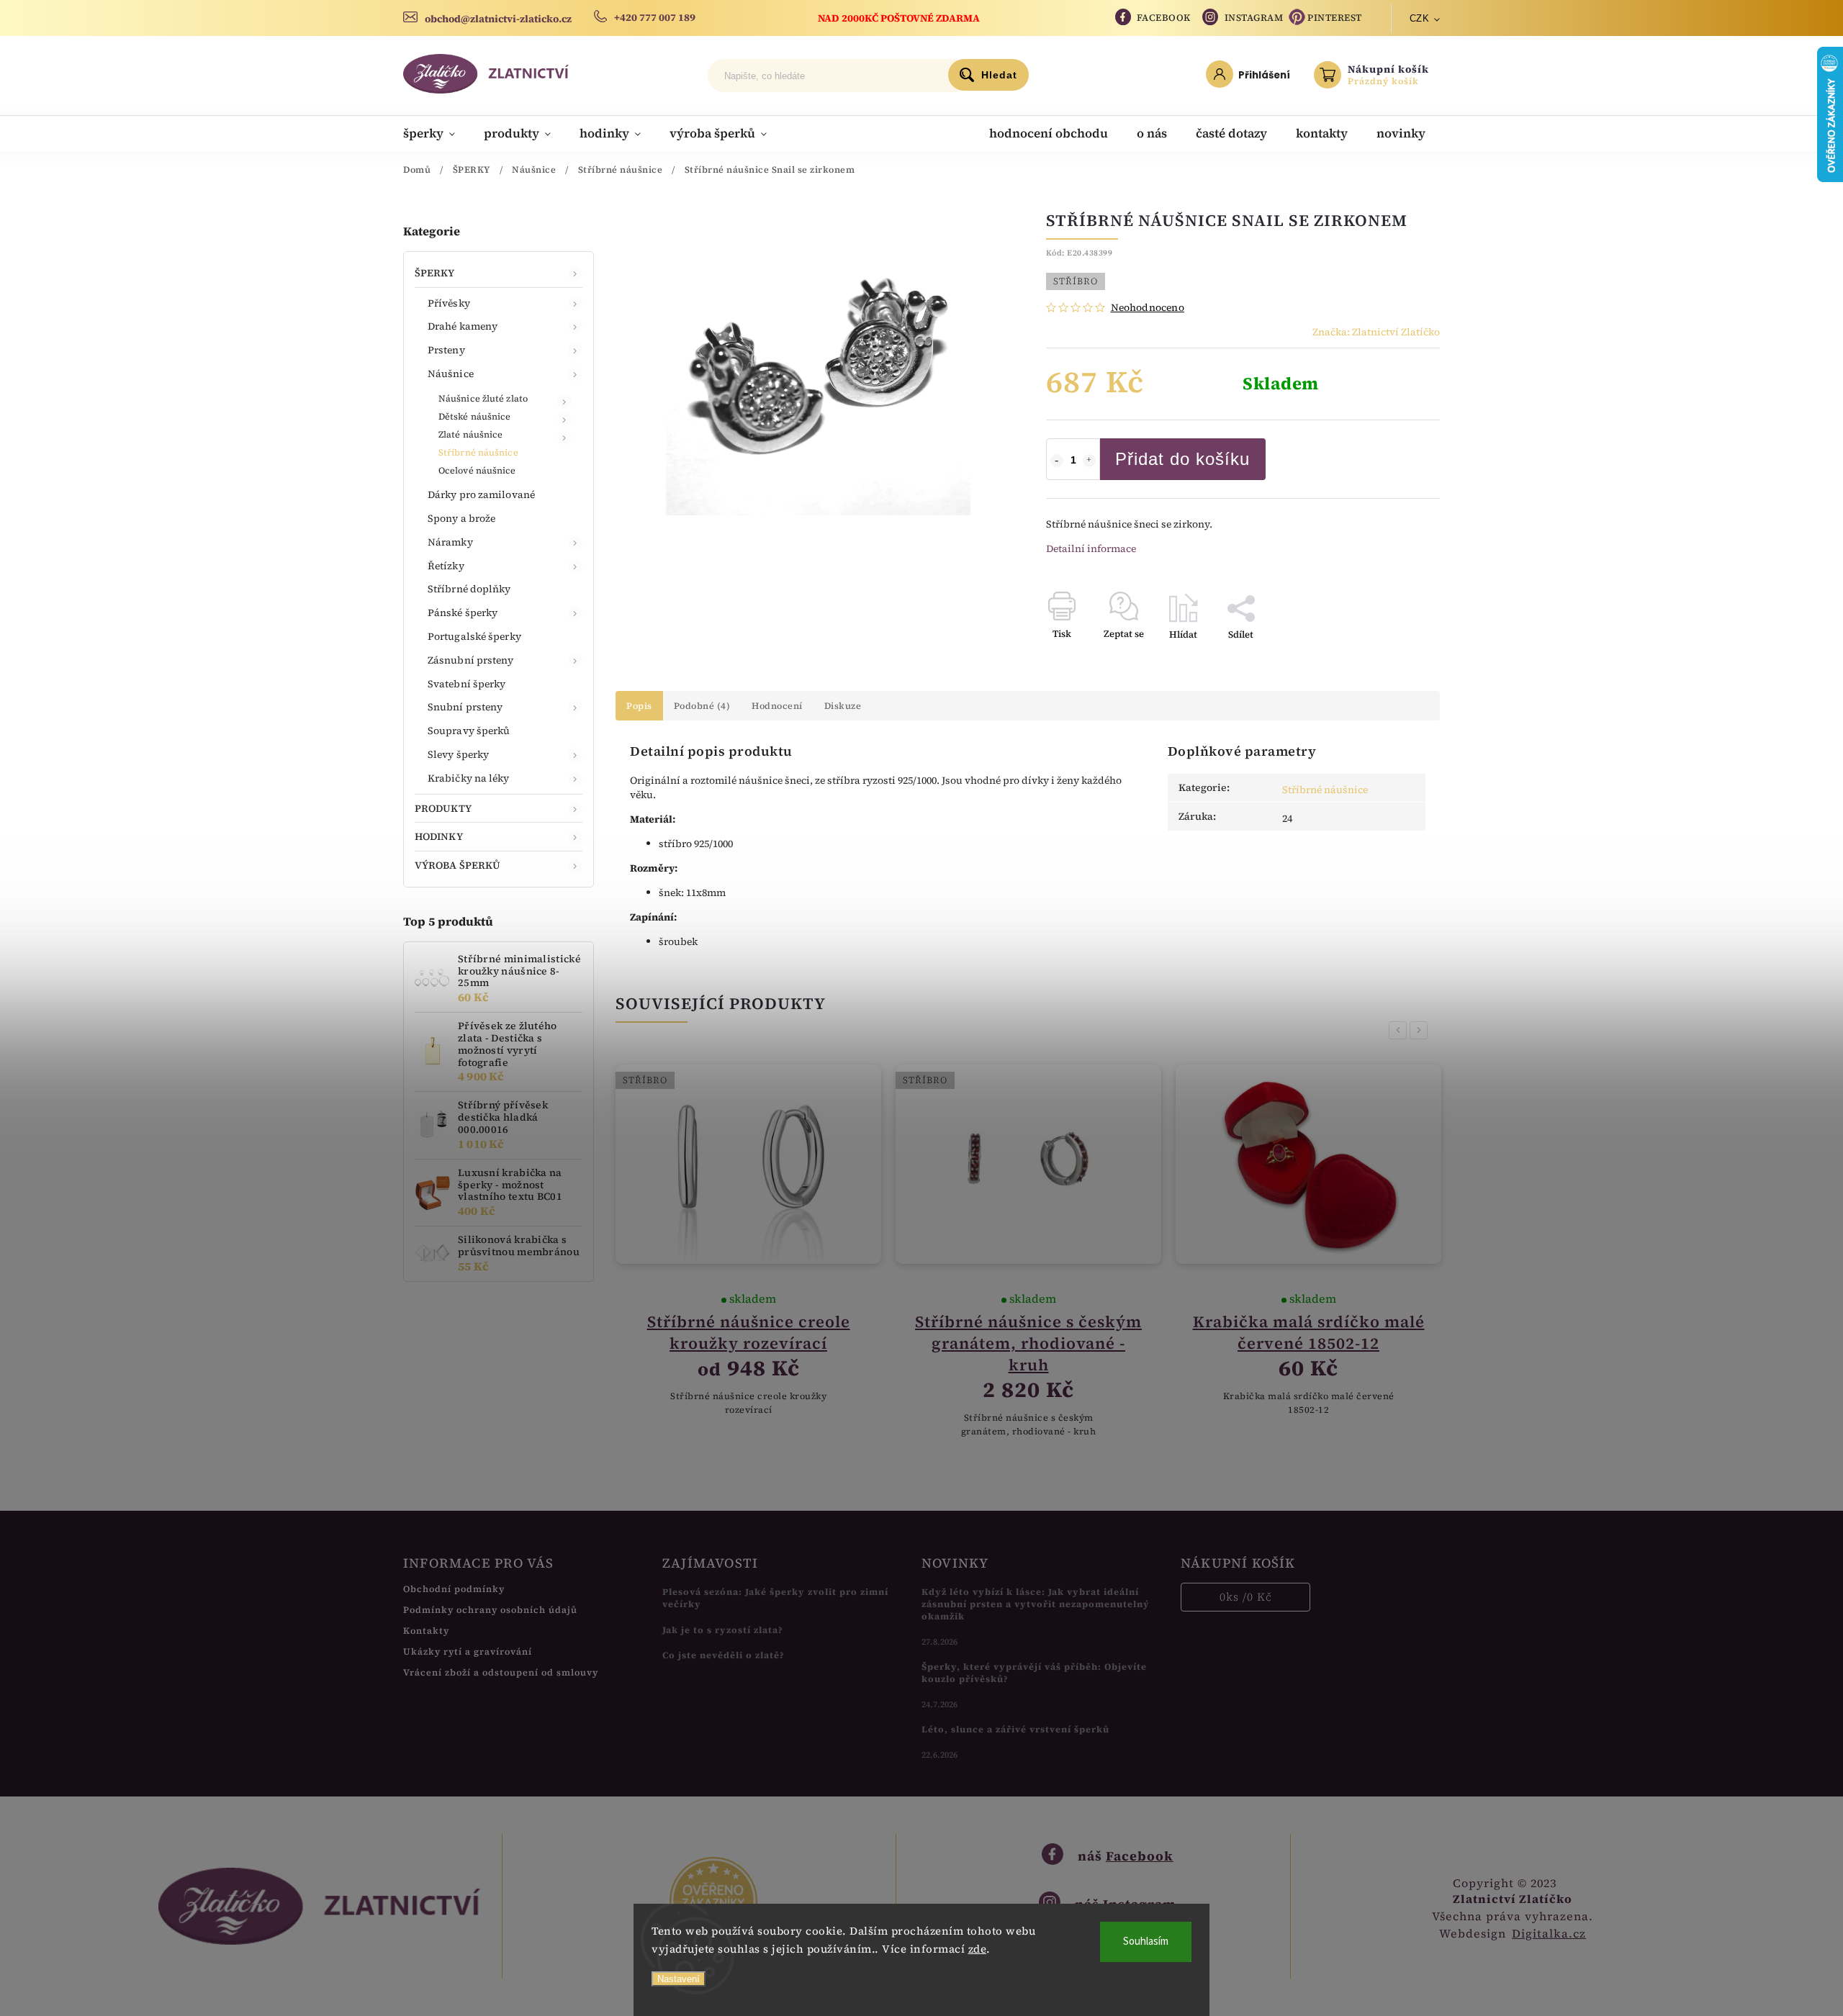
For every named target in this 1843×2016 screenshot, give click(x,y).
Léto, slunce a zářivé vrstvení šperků (1015, 1729)
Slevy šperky (458, 754)
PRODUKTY (443, 808)
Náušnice (451, 374)
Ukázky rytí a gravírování (468, 1651)
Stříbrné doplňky (469, 589)
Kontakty (426, 1631)
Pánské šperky (463, 613)
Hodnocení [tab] (777, 706)
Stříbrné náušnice (478, 452)
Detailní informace (1091, 548)
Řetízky (446, 566)
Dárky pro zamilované (481, 494)
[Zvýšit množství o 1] (1089, 461)
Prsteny (446, 350)
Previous (1400, 1030)
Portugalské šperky (474, 636)
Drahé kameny (463, 326)
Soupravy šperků (469, 731)
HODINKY (439, 836)
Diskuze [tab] (843, 706)
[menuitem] (436, 133)
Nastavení (679, 1979)
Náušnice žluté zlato (483, 398)
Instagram (1254, 18)
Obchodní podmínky (454, 1589)
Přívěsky (449, 303)
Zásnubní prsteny (471, 660)
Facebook (1164, 18)
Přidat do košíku (1182, 459)
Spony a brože (461, 518)
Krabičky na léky (469, 778)
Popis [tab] (639, 706)
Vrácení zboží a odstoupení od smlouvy (501, 1672)
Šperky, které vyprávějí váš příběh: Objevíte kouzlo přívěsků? (1034, 1673)
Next (1421, 1030)
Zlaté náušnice (470, 434)
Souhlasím (1146, 1942)
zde (978, 1949)
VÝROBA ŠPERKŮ (458, 865)
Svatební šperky (467, 684)
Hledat (999, 75)
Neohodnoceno (1148, 307)
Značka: (1376, 332)
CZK (1420, 18)
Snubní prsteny (465, 707)
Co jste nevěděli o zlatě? (724, 1655)
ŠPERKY (435, 273)
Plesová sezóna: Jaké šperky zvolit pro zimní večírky (775, 1598)
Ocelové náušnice (477, 470)
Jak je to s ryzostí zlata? (723, 1630)
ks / (1246, 1597)
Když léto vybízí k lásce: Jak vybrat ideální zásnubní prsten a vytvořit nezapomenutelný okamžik (1036, 1604)
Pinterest (1335, 18)
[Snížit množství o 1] (1057, 461)
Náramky (450, 542)
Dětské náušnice (475, 416)
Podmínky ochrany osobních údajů (490, 1610)
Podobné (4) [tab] (702, 706)
